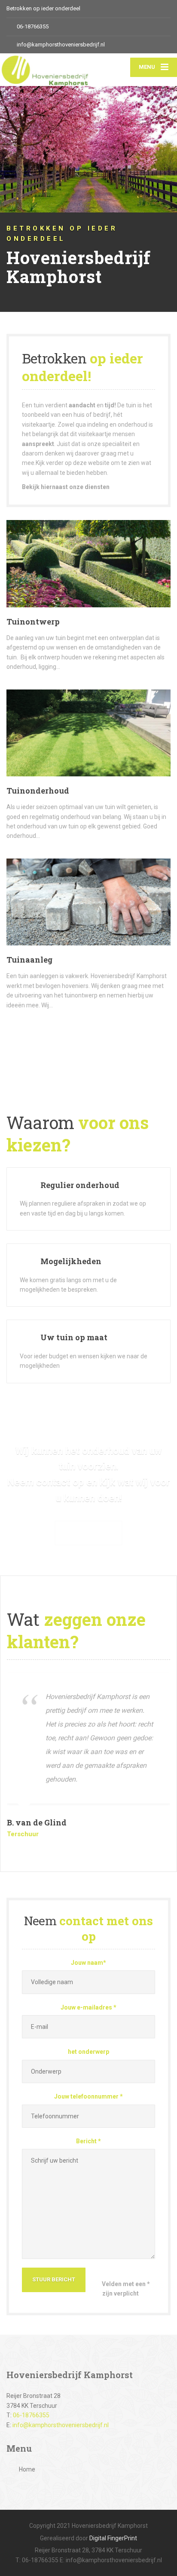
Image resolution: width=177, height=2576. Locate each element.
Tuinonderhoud (38, 791)
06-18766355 (31, 2415)
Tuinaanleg (29, 960)
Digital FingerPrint (113, 2538)
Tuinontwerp (33, 622)
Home (27, 2469)
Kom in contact (88, 1533)
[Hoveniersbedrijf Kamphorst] (44, 70)
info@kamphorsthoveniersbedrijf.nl (61, 2425)
